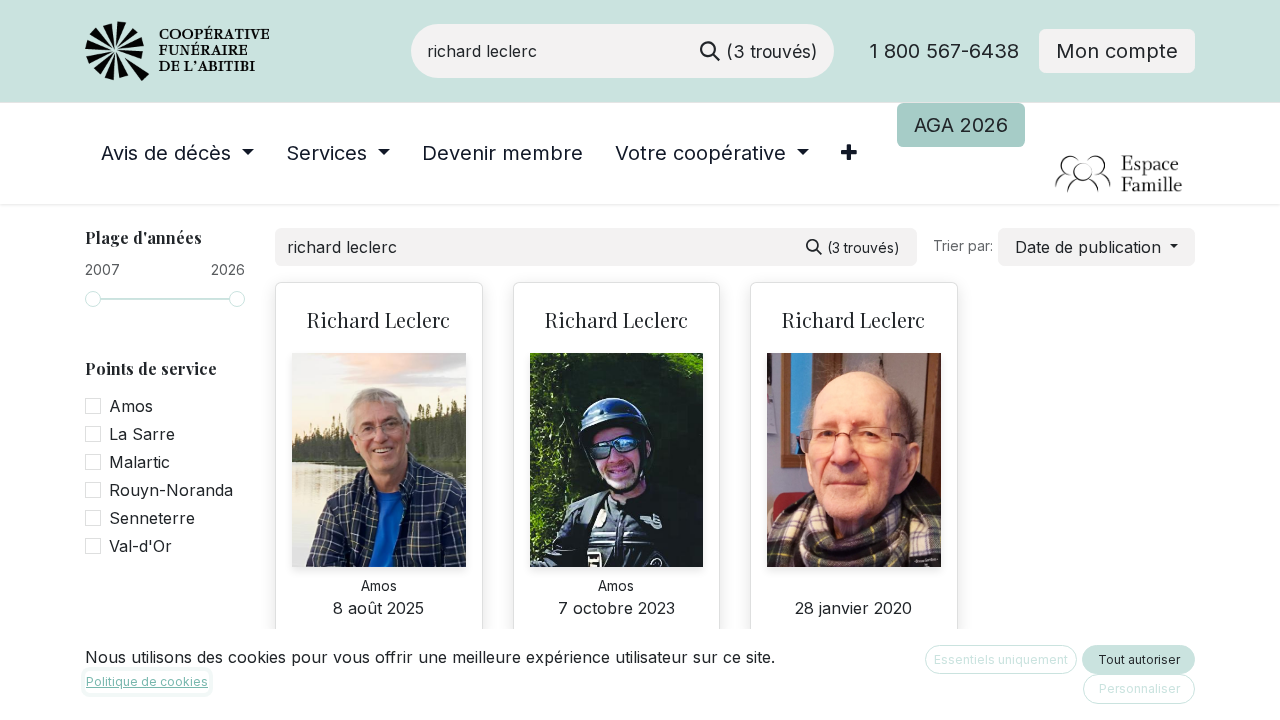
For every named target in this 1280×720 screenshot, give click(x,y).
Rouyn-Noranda (171, 490)
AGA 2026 (961, 125)
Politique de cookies (147, 681)
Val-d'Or (140, 546)
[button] (1096, 247)
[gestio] (1045, 175)
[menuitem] (177, 153)
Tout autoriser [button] (1139, 659)
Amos (131, 406)
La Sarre (142, 434)
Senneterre (152, 518)
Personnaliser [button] (1139, 688)
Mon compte (1117, 51)
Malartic (139, 462)
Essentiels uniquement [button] (1001, 659)
